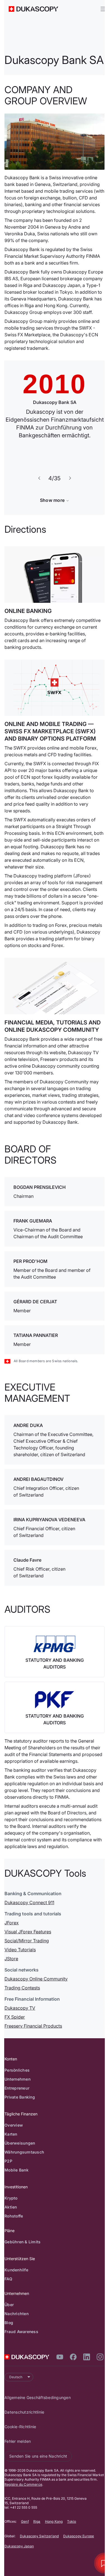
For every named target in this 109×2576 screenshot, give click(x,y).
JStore (16, 2047)
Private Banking (24, 2185)
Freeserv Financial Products (37, 2114)
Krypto (15, 2286)
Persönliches (21, 2158)
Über (13, 2393)
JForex (16, 2011)
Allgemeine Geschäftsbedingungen (42, 2494)
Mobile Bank (21, 2258)
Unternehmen (22, 2167)
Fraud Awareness (26, 2420)
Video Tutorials (24, 2038)
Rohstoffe (18, 2304)
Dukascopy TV (24, 2096)
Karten (15, 2222)
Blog (13, 2411)
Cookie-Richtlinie (24, 2523)
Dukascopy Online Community (40, 2067)
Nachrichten (21, 2402)
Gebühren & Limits (27, 2330)
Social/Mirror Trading (31, 2029)
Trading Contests (26, 2076)
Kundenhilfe (21, 2358)
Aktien (15, 2295)
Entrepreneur (21, 2176)
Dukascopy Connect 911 (34, 1991)
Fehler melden (22, 2538)
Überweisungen (24, 2231)
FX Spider (19, 2105)
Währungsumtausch (29, 2240)
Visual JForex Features (32, 2020)
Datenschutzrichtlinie (29, 2509)
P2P (13, 2249)
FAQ (13, 2367)
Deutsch (20, 2473)
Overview (18, 2213)
